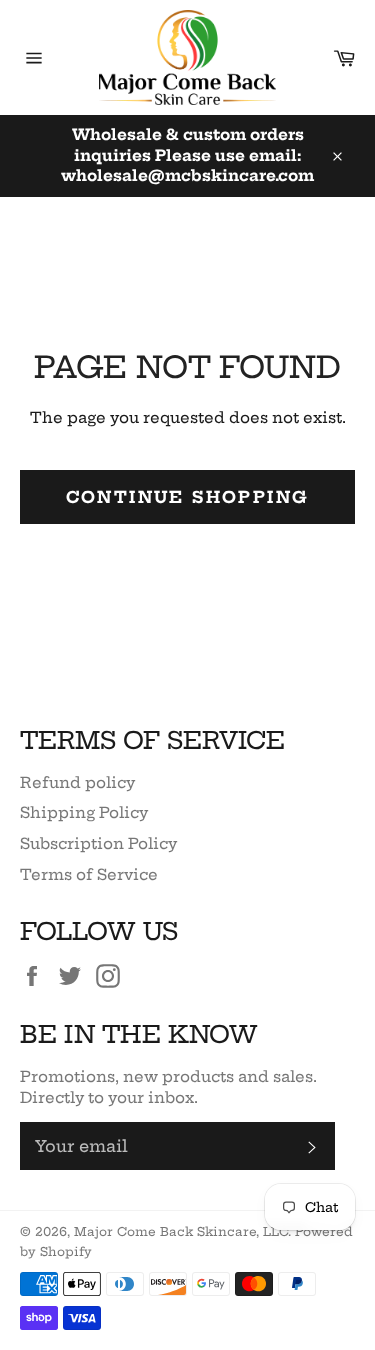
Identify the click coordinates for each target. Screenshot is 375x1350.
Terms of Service (89, 874)
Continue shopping (188, 497)
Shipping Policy (84, 812)
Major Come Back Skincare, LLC (181, 1231)
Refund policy (77, 782)
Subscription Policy (98, 843)
